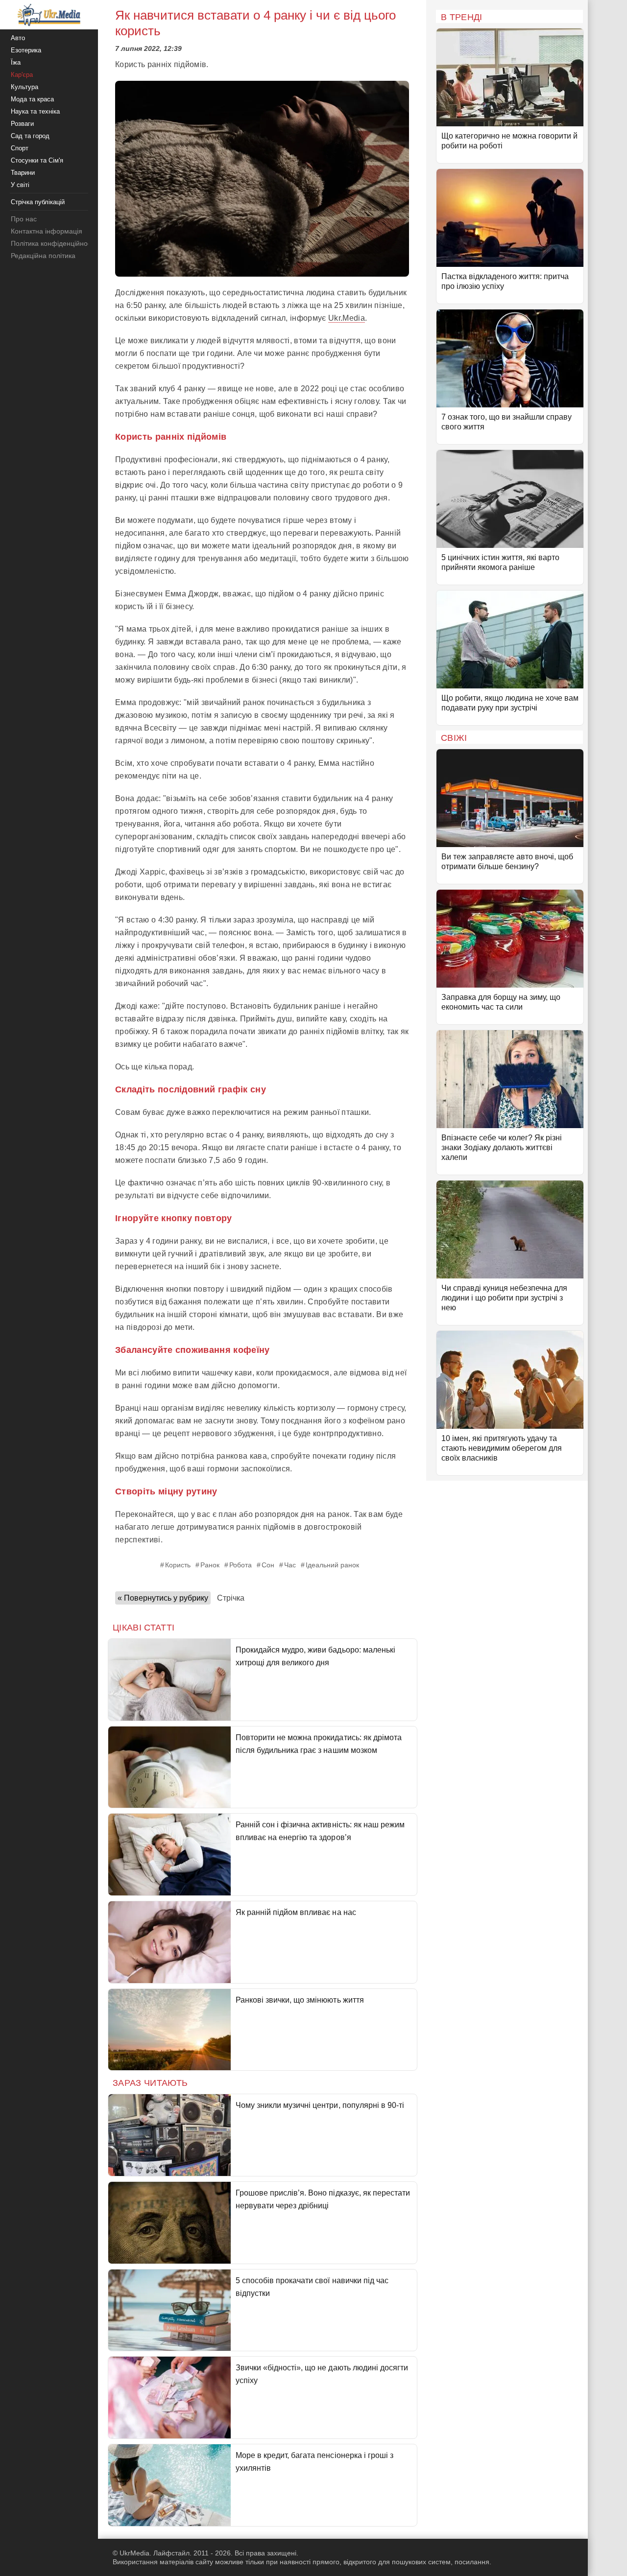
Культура (24, 87)
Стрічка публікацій (38, 202)
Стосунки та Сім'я (37, 160)
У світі (20, 185)
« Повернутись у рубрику (163, 1598)
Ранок (210, 1565)
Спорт (20, 148)
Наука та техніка (35, 111)
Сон (268, 1565)
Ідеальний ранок (332, 1565)
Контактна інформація (47, 231)
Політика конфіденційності (53, 243)
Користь (178, 1565)
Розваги (22, 124)
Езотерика (26, 50)
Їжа (16, 62)
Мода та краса (32, 99)
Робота (241, 1565)
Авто (18, 38)
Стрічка (231, 1598)
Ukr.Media (347, 318)
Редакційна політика (43, 256)
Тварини (23, 173)
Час (290, 1565)
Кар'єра (22, 75)
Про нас (24, 219)
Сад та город (30, 136)
